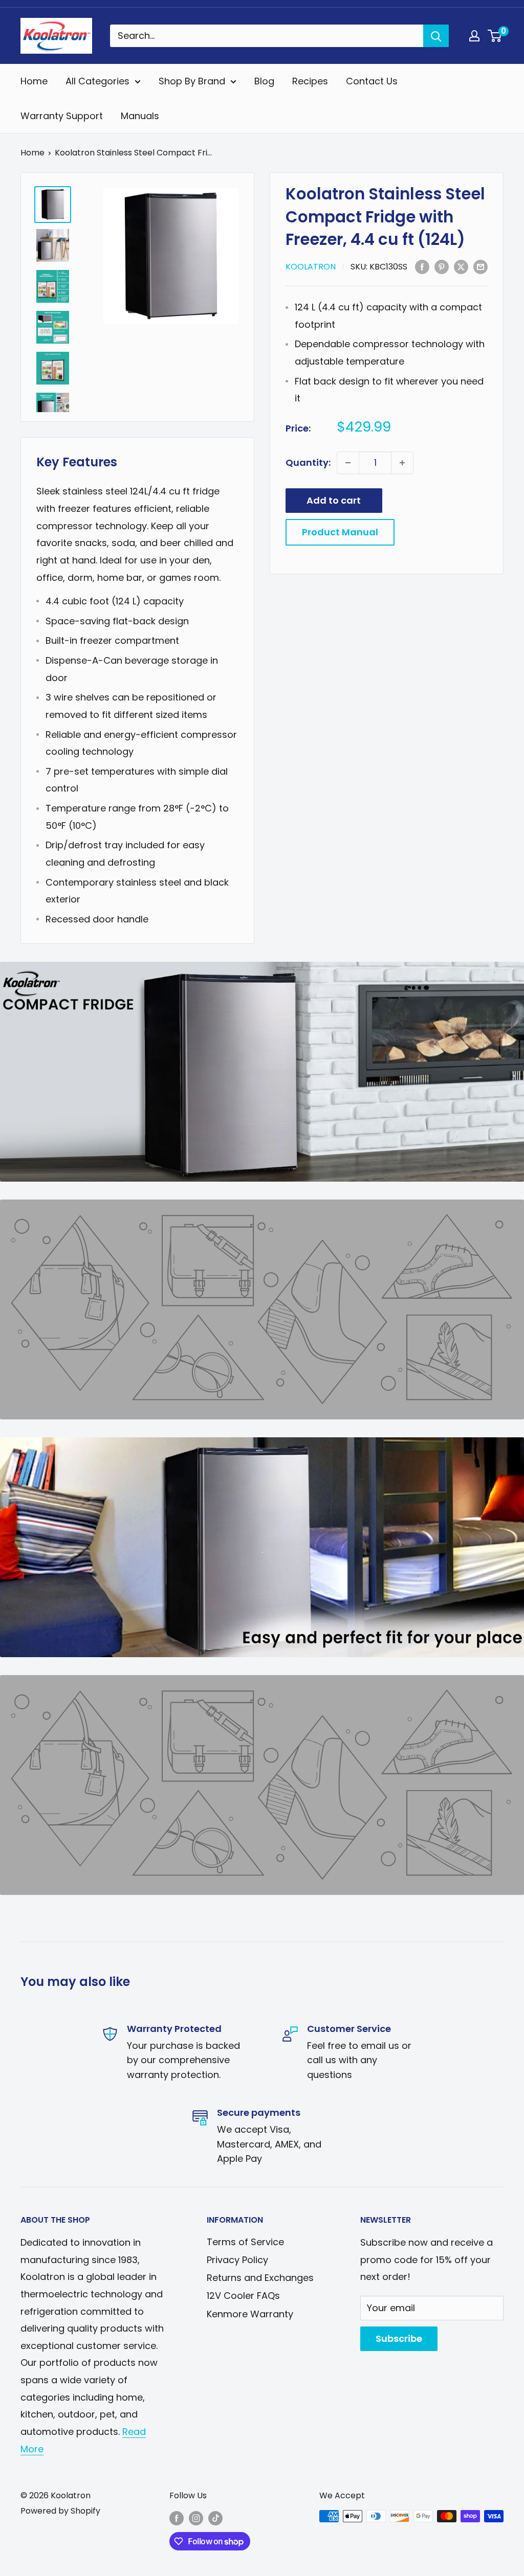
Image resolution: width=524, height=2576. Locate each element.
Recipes (310, 81)
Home (34, 81)
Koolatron (311, 267)
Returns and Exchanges (260, 2278)
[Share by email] (481, 266)
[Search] (436, 36)
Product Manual (340, 532)
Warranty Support (62, 116)
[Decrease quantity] (348, 463)
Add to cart (334, 500)
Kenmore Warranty (250, 2314)
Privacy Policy (237, 2260)
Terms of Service (245, 2242)
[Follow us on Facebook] (177, 2518)
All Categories (97, 81)
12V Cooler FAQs (243, 2296)
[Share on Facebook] (422, 266)
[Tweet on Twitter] (461, 266)
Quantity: (308, 462)
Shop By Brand (192, 81)
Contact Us (372, 81)
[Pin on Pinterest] (442, 266)
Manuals (140, 116)
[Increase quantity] (402, 463)
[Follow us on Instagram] (196, 2518)
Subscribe (399, 2338)
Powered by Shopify (60, 2511)
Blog (264, 81)
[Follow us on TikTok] (215, 2518)
